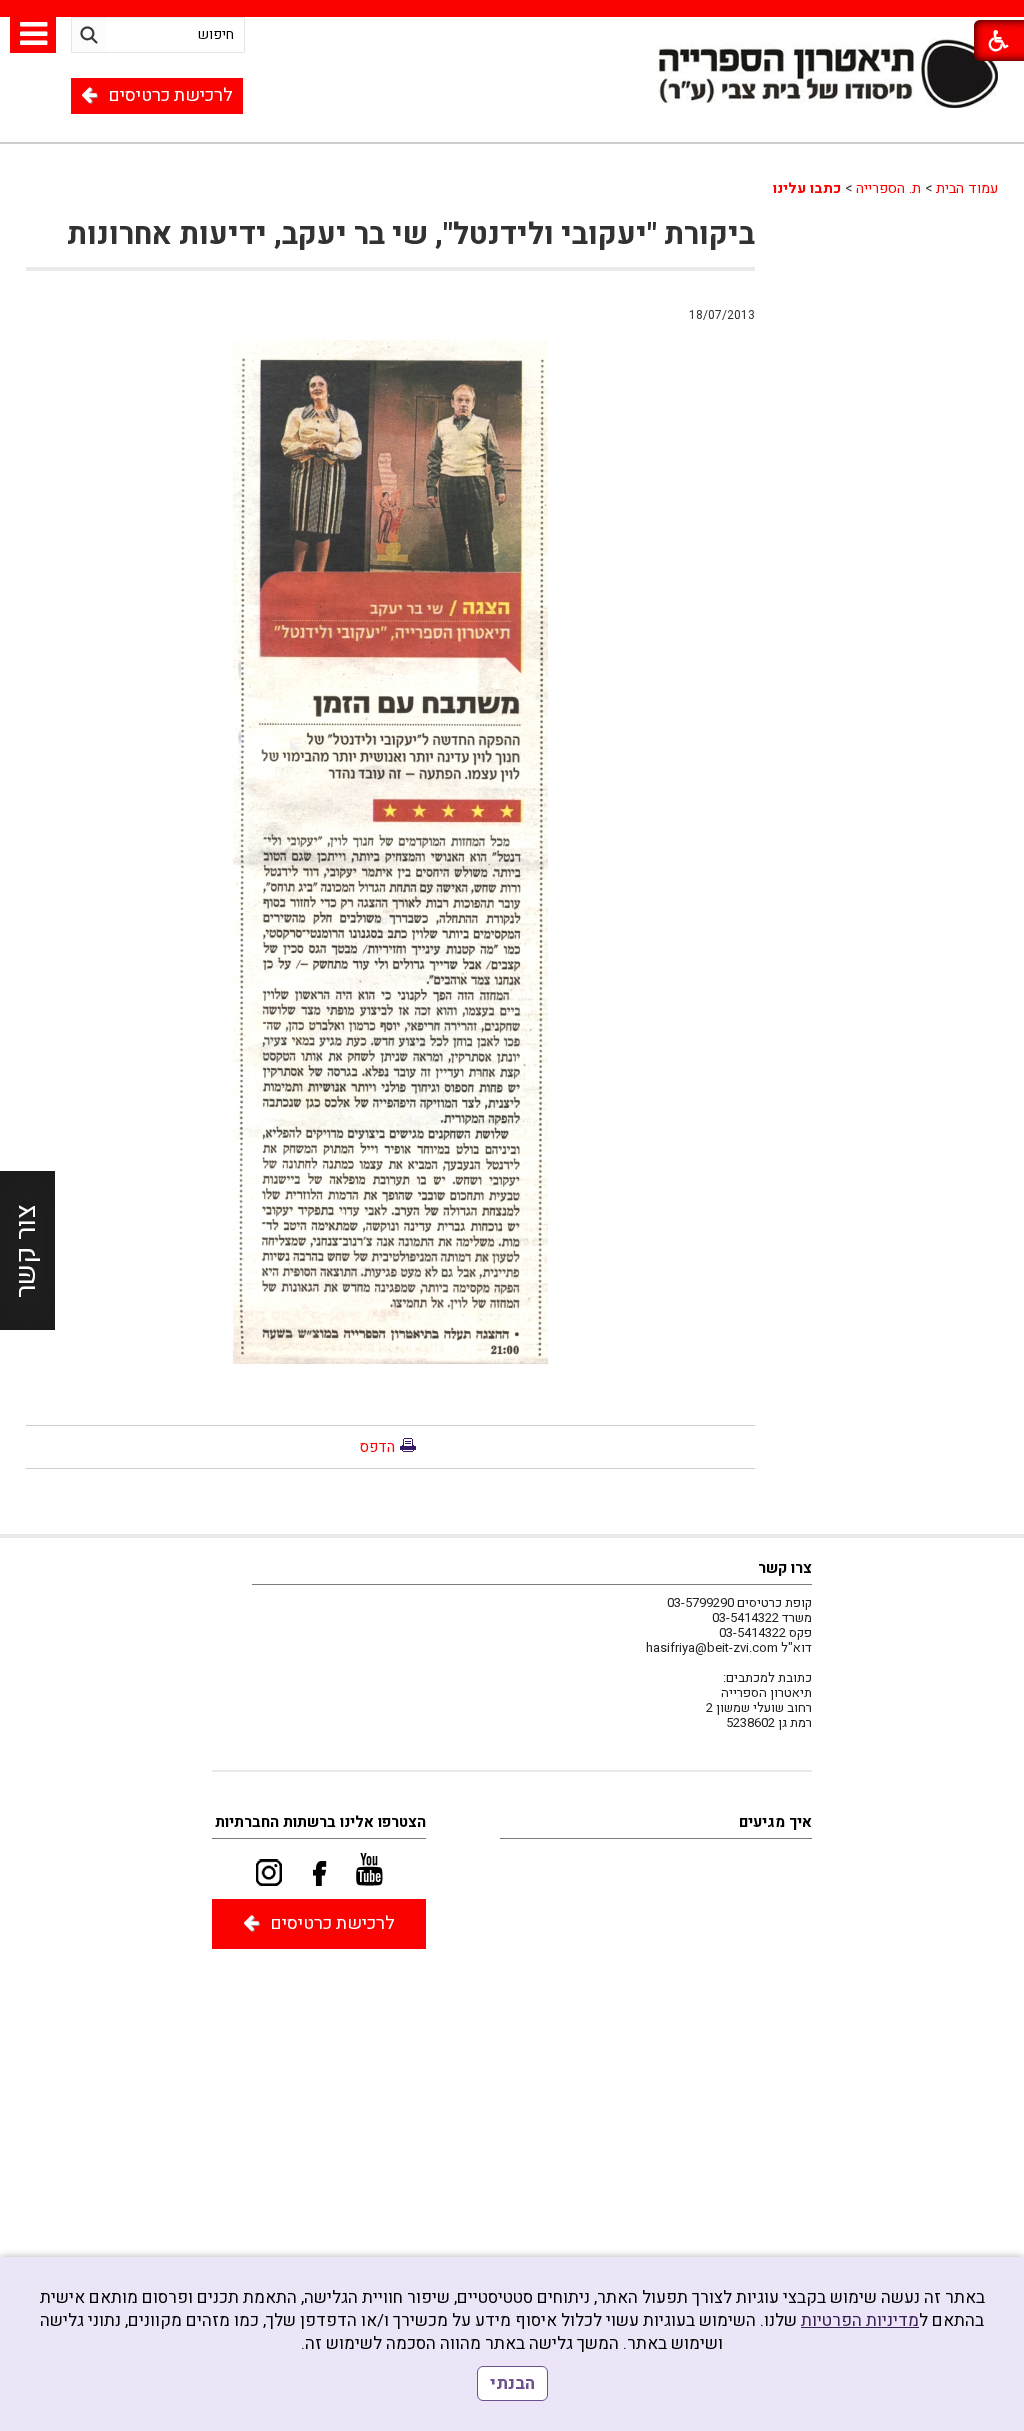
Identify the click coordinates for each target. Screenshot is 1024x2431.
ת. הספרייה (888, 188)
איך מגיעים (775, 1822)
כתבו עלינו (807, 188)
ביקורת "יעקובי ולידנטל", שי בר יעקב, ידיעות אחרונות (411, 235)
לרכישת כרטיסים (170, 95)
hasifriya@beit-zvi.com (712, 1647)
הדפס (377, 1447)
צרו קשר (785, 1568)
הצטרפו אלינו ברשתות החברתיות (320, 1822)
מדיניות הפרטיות (860, 2320)
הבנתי (512, 2383)
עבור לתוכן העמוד (512, 102)
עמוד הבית (967, 188)
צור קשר (26, 1251)
